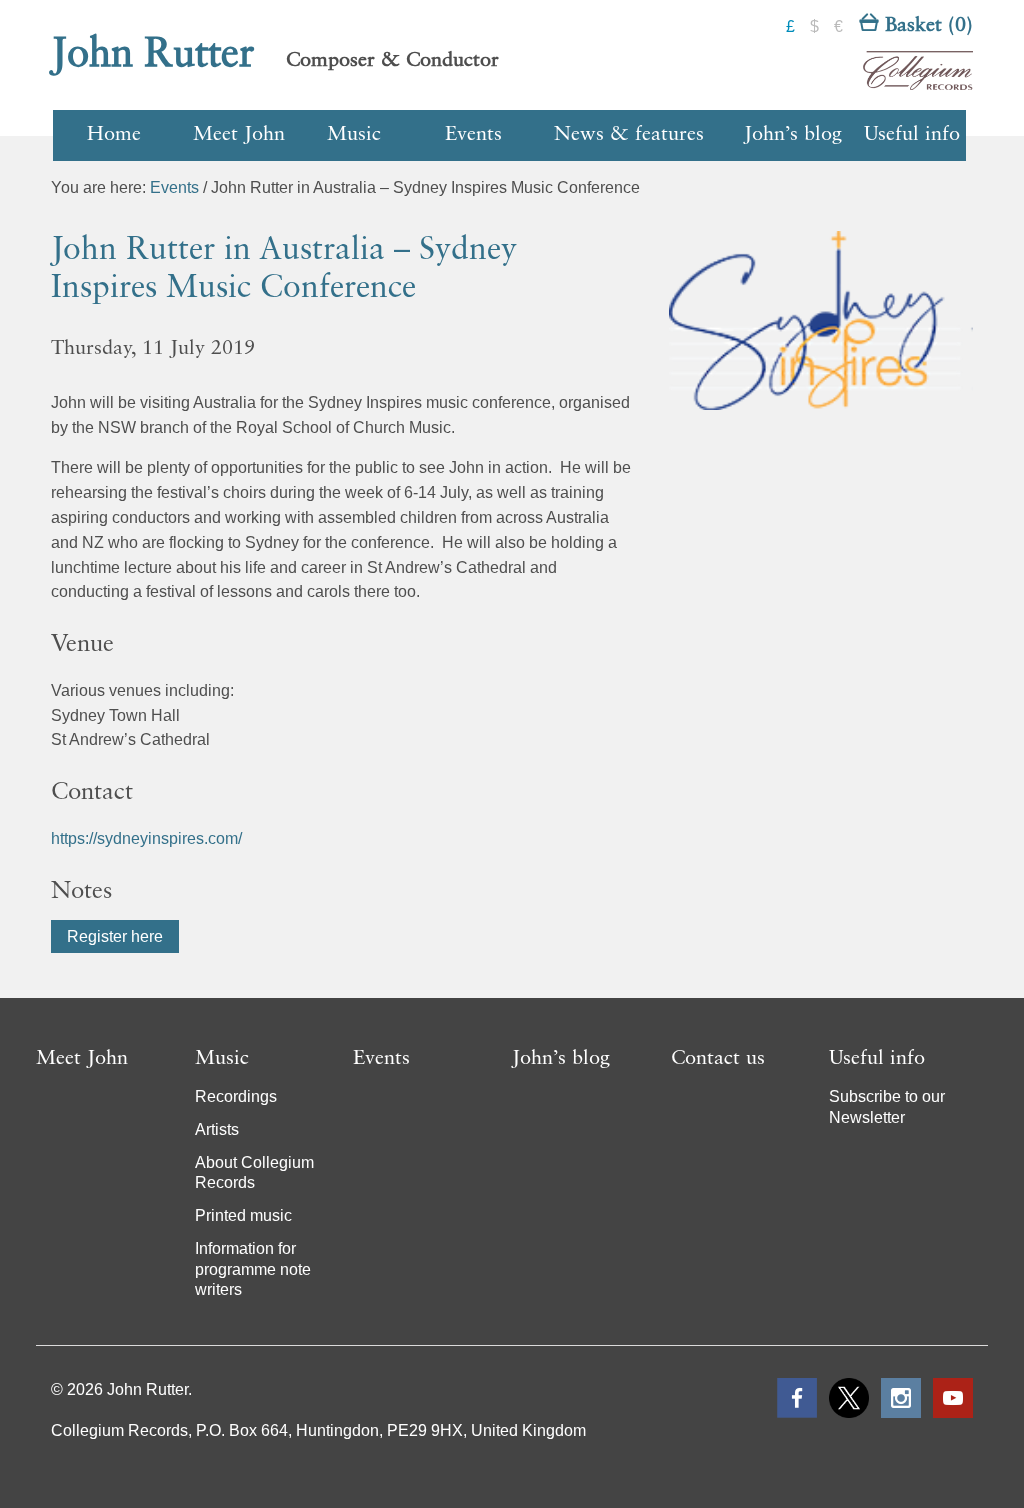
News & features (629, 135)
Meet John (239, 135)
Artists (217, 1129)
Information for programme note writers (253, 1269)
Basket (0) (926, 26)
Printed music (243, 1215)
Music (354, 135)
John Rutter (153, 55)
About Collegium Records (254, 1173)
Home (114, 135)
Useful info (912, 135)
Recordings (236, 1096)
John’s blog (793, 135)
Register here (115, 936)
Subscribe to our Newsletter (887, 1107)
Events (473, 135)
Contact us (718, 1059)
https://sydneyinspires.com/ (146, 838)
